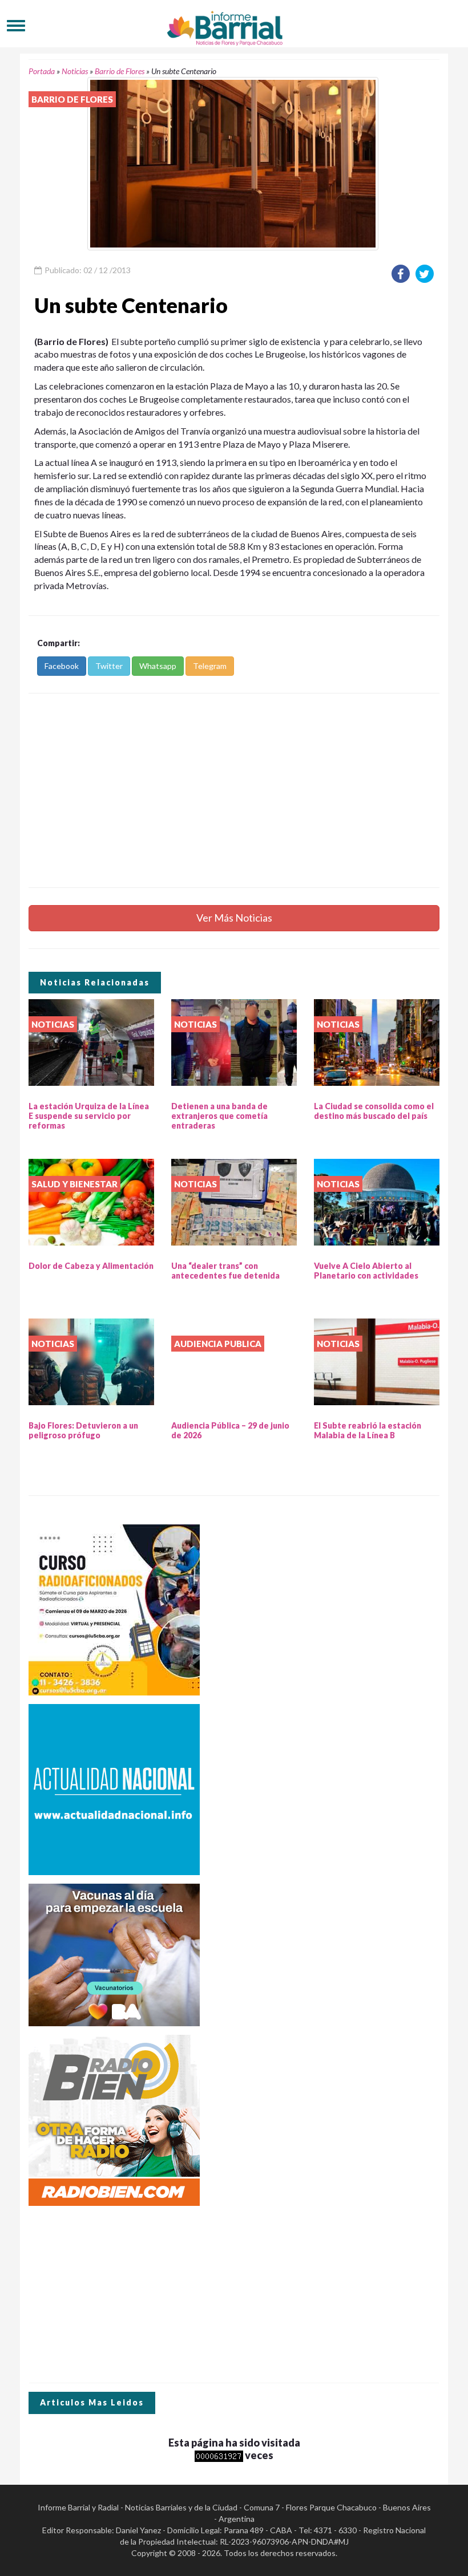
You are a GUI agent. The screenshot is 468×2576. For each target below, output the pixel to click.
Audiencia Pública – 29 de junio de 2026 (230, 1430)
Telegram (210, 666)
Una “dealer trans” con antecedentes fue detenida (225, 1271)
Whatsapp (158, 666)
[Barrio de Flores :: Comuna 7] (234, 25)
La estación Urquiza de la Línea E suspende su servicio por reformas (89, 1116)
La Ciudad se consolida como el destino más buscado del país (374, 1111)
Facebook (62, 666)
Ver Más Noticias (234, 918)
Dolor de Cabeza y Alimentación (91, 1266)
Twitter (109, 666)
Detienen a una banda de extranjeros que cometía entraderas (219, 1116)
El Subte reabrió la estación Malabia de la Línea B (368, 1430)
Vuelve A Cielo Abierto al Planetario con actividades (366, 1271)
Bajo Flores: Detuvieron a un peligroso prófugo (83, 1430)
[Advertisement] (234, 790)
